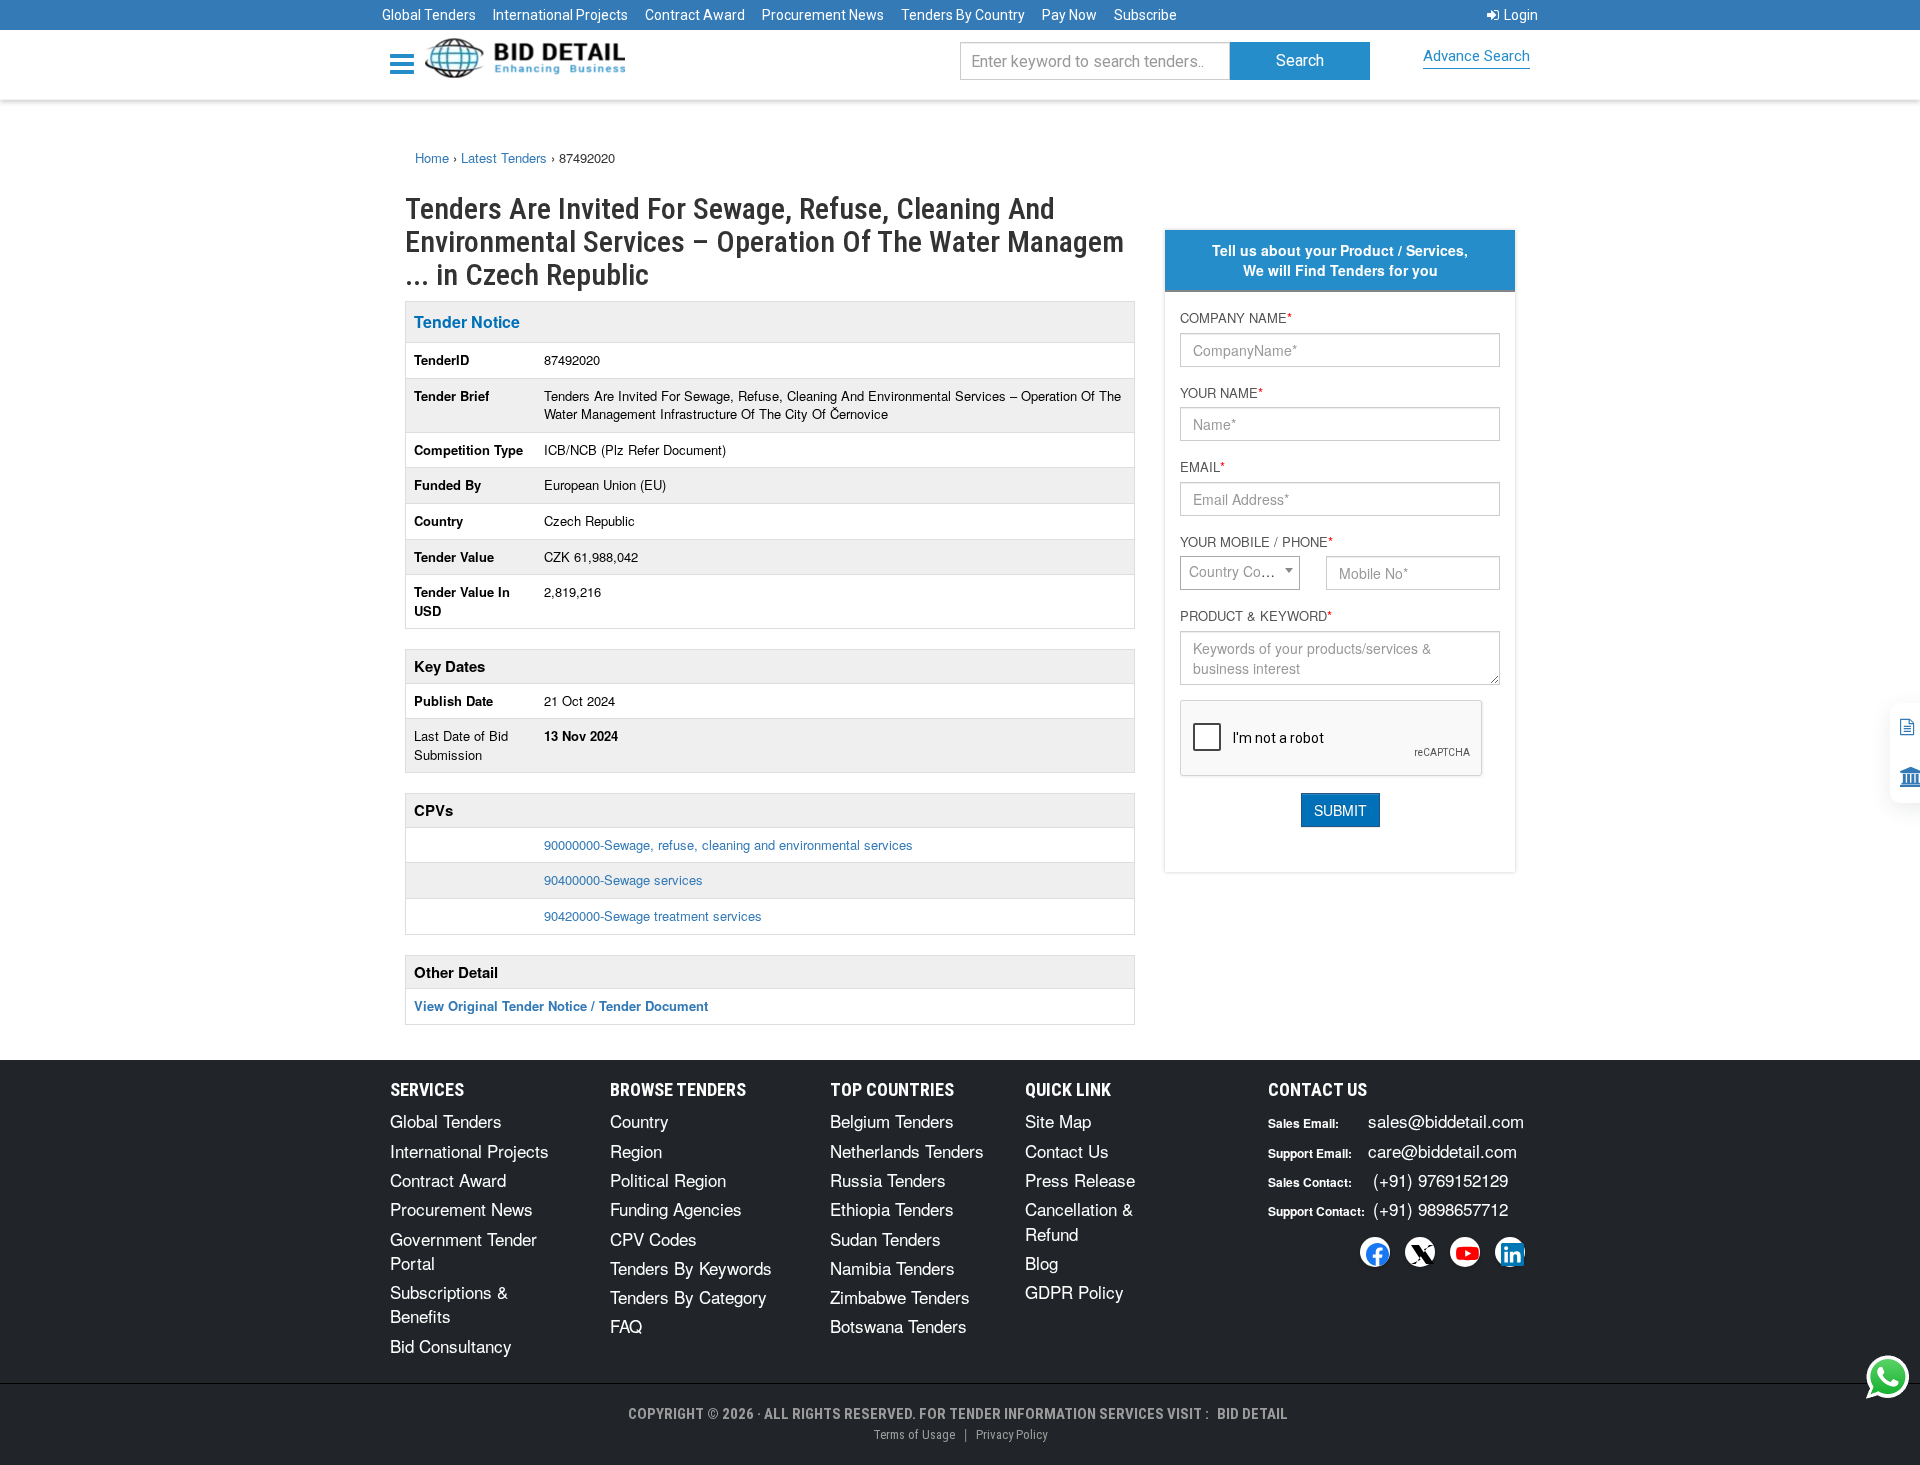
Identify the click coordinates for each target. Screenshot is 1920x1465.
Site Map (1058, 1120)
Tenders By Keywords (691, 1267)
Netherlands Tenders (907, 1150)
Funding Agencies (676, 1208)
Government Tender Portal (463, 1250)
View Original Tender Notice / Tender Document (561, 1005)
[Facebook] (1375, 1252)
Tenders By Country (963, 15)
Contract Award (695, 15)
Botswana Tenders (898, 1325)
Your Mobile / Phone (1256, 542)
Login (1521, 15)
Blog (1041, 1262)
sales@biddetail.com (1446, 1120)
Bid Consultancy (451, 1345)
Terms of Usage (914, 1434)
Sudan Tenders (885, 1238)
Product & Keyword (1256, 616)
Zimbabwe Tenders (900, 1296)
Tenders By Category (688, 1296)
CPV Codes (653, 1238)
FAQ (626, 1325)
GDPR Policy (1074, 1291)
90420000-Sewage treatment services (653, 915)
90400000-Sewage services (623, 879)
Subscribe (1145, 15)
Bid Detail (1252, 1414)
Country (639, 1120)
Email (1202, 467)
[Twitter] (1420, 1252)
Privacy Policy (1011, 1434)
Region (636, 1150)
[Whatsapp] (1888, 1377)
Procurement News (823, 15)
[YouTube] (1465, 1252)
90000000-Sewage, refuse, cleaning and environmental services (728, 844)
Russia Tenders (888, 1179)
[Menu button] (407, 62)
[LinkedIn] (1510, 1252)
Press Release (1080, 1179)
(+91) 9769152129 (1440, 1179)
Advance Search (1476, 56)
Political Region (668, 1179)
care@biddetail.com (1442, 1150)
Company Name (1236, 318)
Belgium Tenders (892, 1120)
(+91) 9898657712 (1440, 1208)
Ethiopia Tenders (892, 1208)
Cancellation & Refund (1079, 1220)
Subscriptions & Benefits (449, 1303)
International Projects (560, 15)
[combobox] (1240, 573)
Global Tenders (429, 15)
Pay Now (1069, 15)
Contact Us (1067, 1150)
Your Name (1221, 393)
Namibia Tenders (892, 1267)
